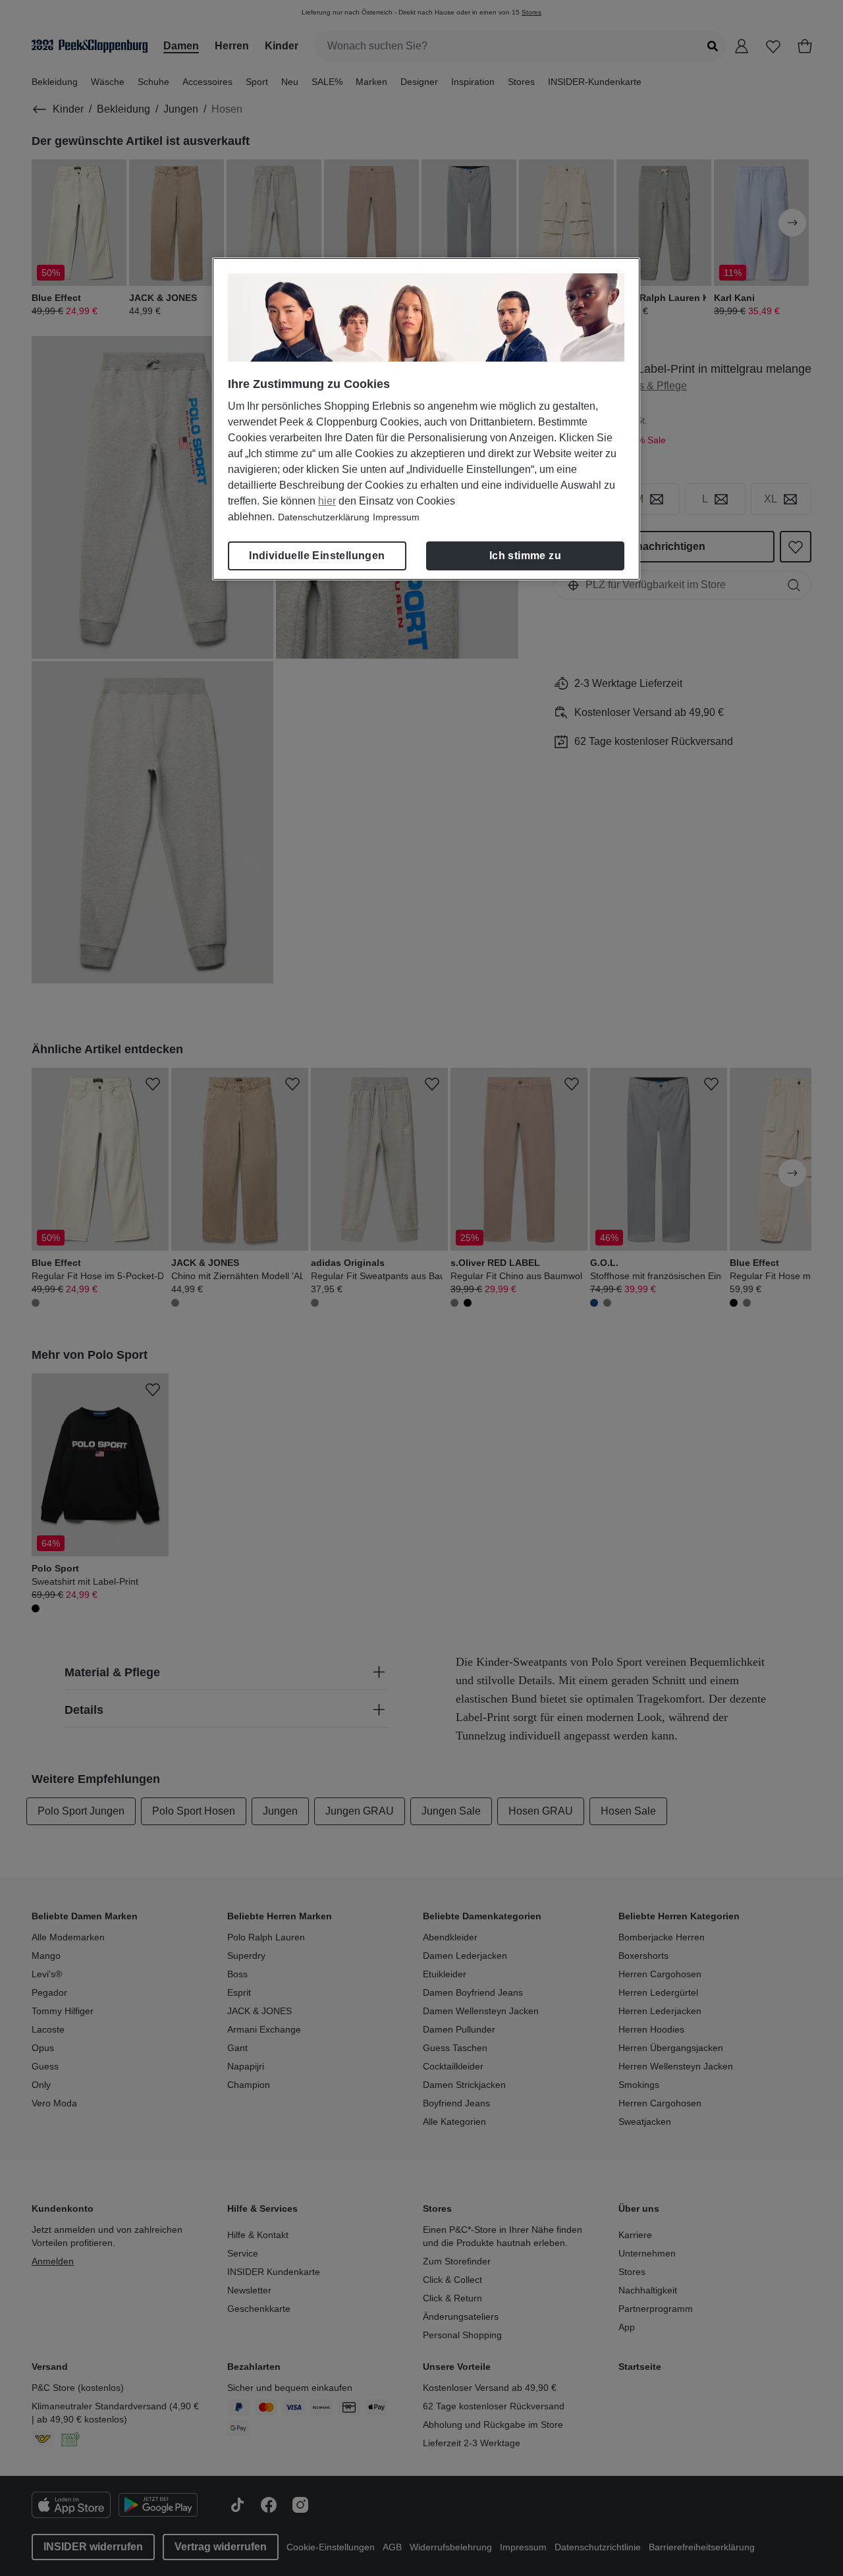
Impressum (396, 517)
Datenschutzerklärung (324, 517)
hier (327, 501)
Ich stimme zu (525, 556)
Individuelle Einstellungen (317, 556)
